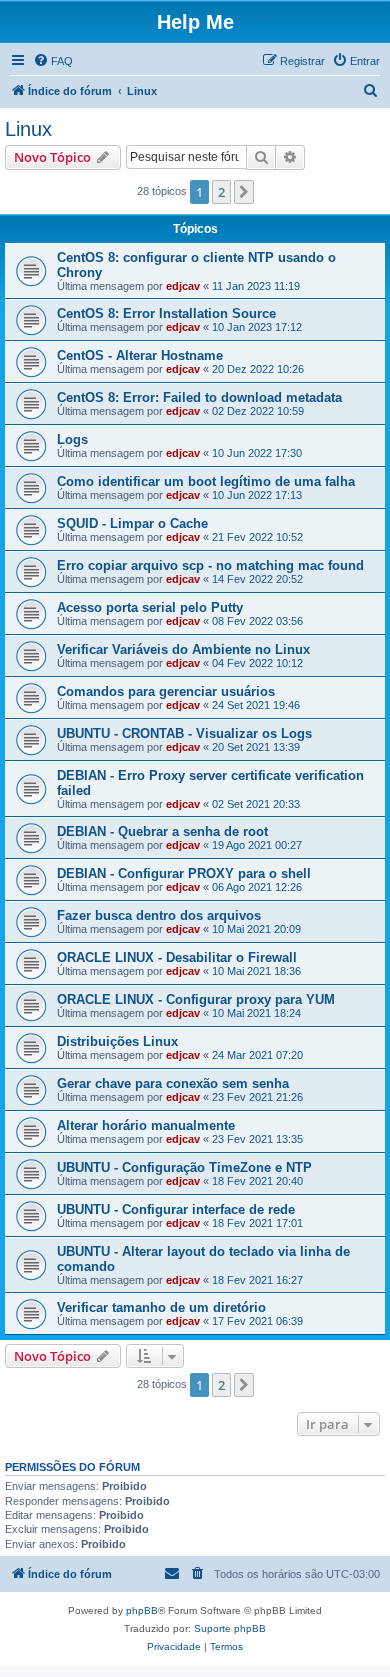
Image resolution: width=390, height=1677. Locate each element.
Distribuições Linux (117, 1041)
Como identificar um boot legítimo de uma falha (206, 481)
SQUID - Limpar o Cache (132, 523)
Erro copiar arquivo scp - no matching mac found (210, 565)
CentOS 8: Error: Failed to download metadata (199, 397)
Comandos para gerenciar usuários (166, 691)
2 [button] (221, 192)
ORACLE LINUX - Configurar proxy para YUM (196, 999)
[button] (244, 192)
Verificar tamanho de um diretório (161, 1307)
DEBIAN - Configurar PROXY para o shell (184, 873)
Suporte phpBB (230, 1628)
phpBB (142, 1610)
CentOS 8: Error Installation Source (166, 313)
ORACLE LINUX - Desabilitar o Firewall (177, 957)
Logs (72, 439)
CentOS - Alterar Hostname (140, 355)
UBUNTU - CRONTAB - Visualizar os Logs (184, 733)
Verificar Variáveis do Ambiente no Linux (183, 649)
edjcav (183, 286)
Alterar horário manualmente (146, 1125)
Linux (28, 129)
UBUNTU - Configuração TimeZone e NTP (184, 1167)
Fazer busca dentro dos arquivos (159, 915)
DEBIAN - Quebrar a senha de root (162, 831)
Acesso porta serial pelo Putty (150, 607)
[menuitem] (53, 61)
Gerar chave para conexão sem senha (173, 1083)
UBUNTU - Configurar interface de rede (176, 1209)
